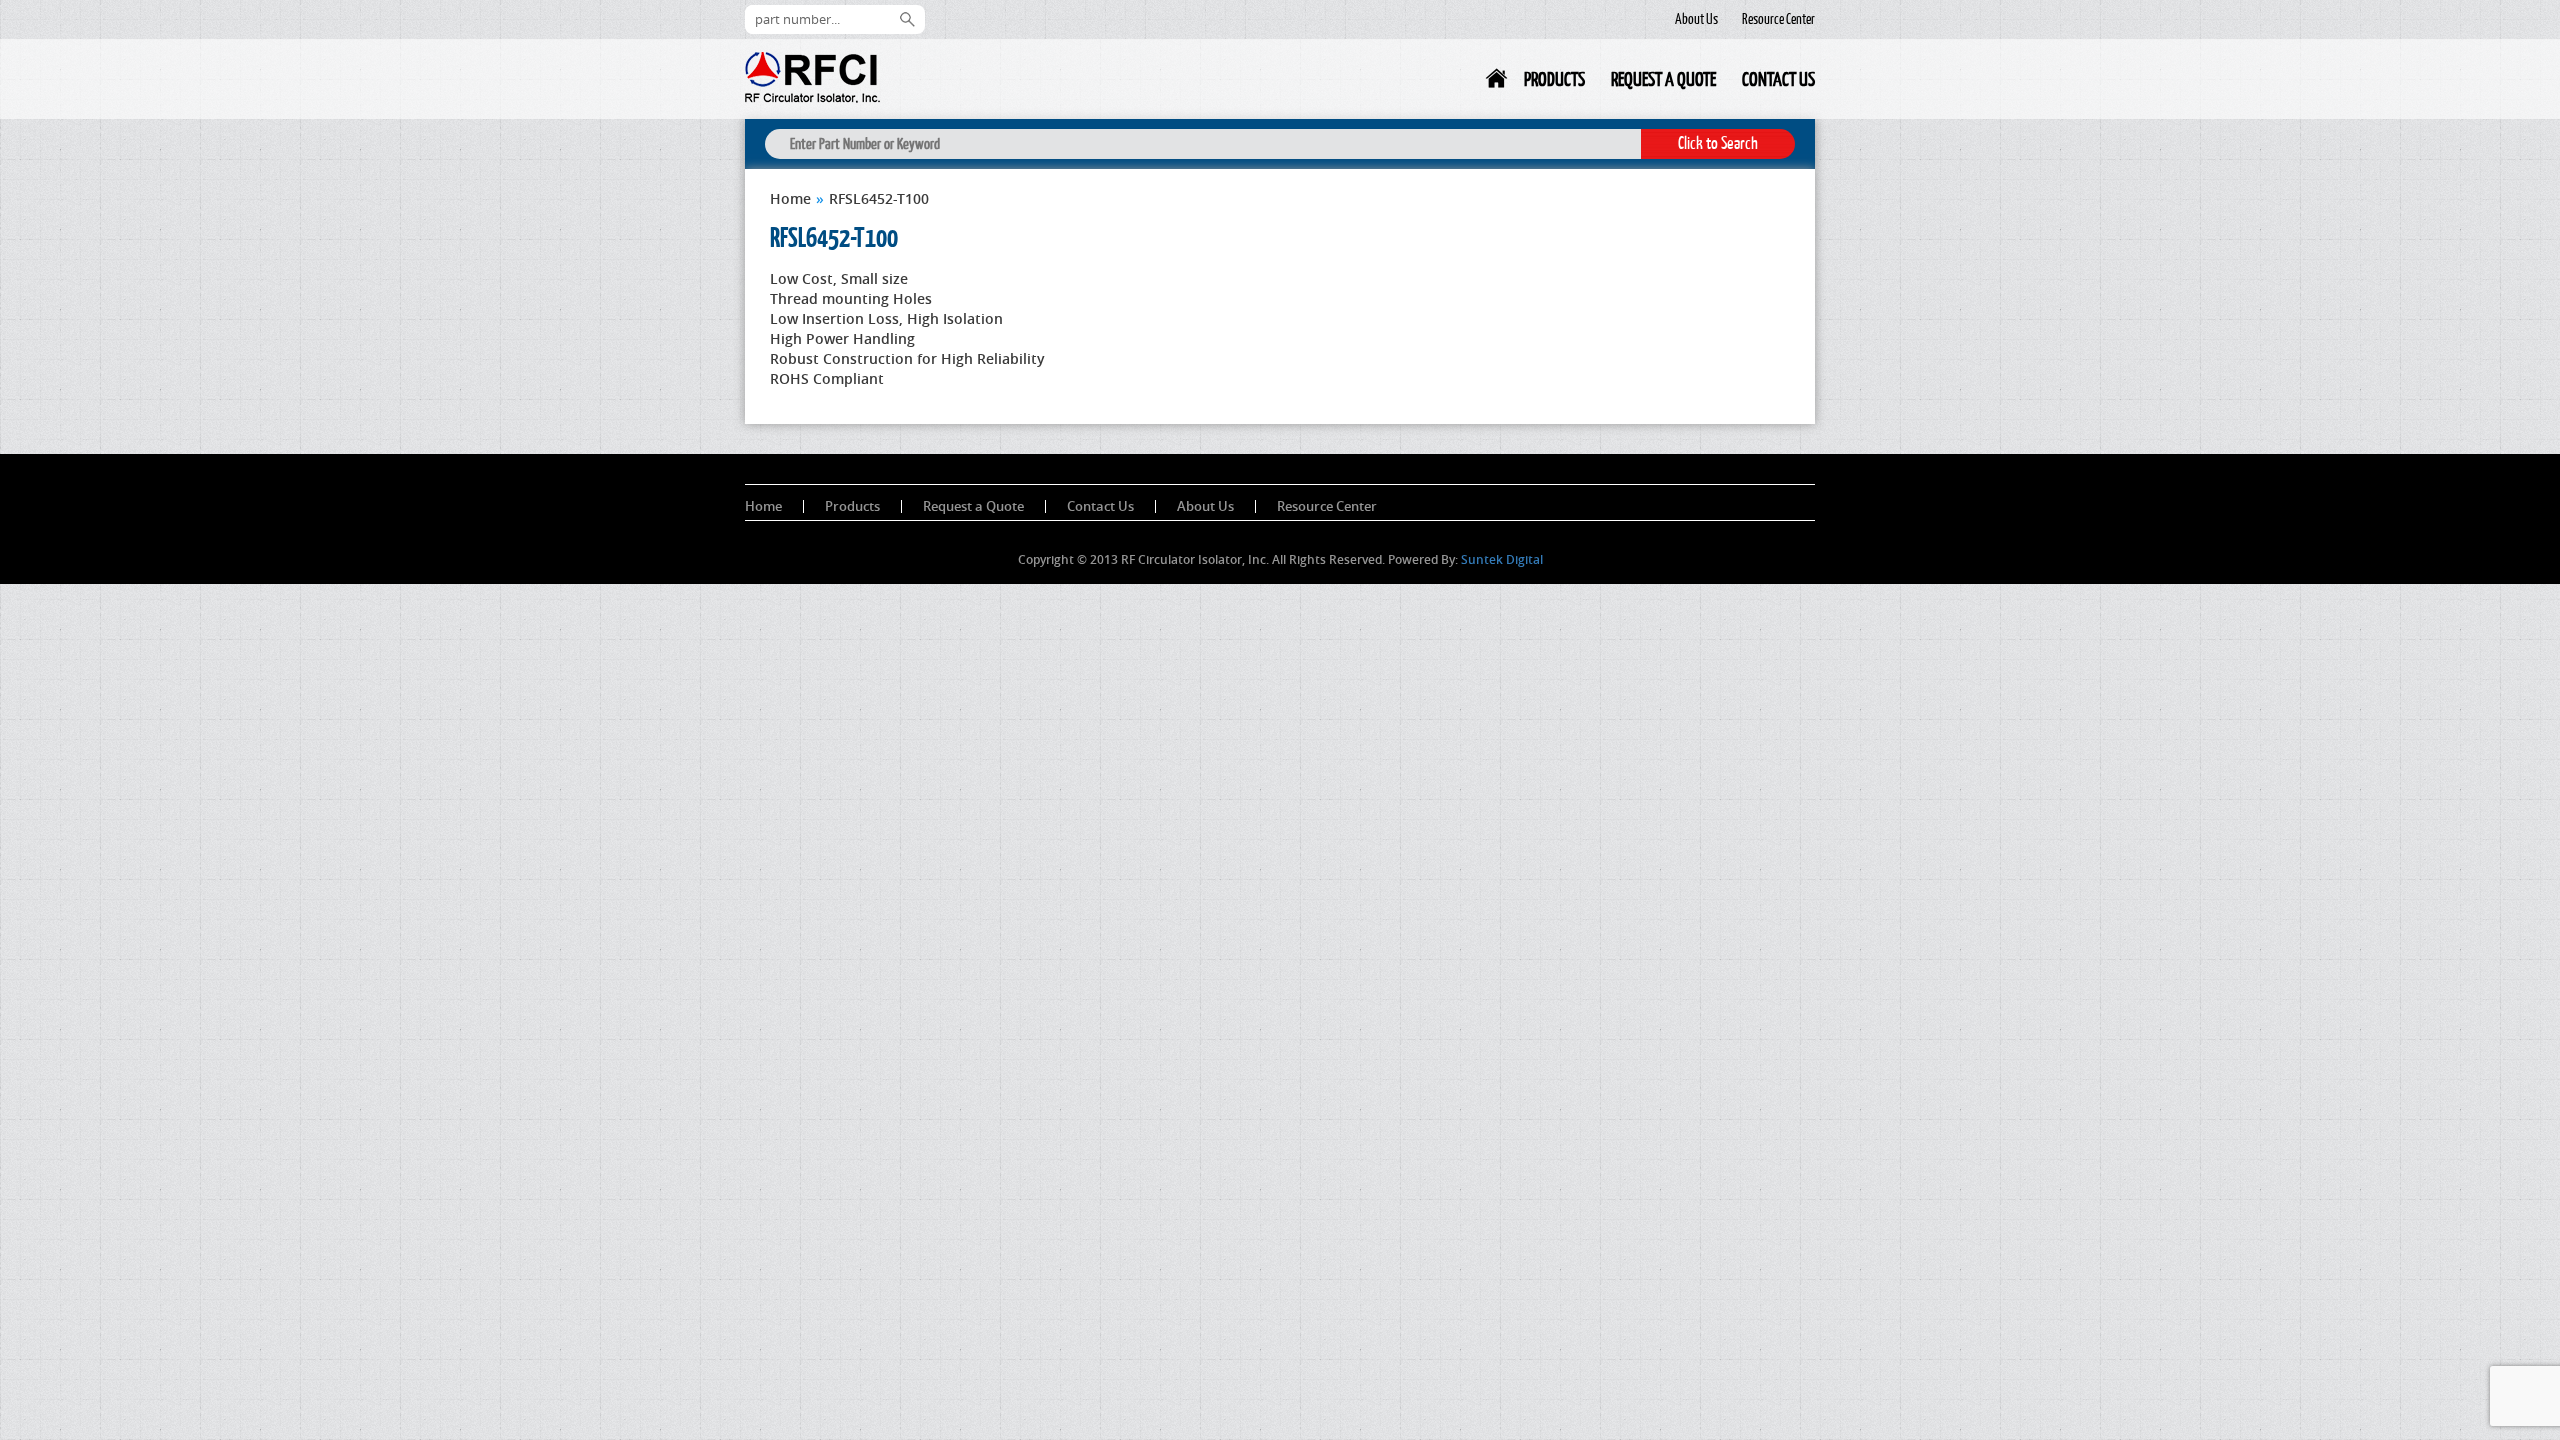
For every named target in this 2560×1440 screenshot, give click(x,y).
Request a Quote (1663, 79)
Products (1554, 79)
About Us (1696, 19)
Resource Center (1778, 19)
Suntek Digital (1502, 559)
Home (1498, 82)
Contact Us (1778, 79)
